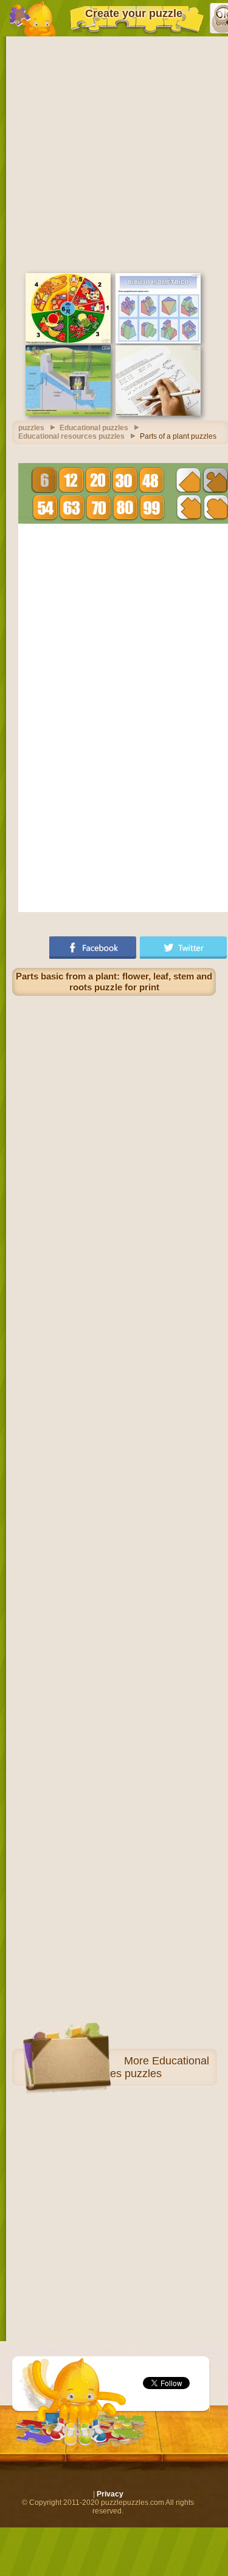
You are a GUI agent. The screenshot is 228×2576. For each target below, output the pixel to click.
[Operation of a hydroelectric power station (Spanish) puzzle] (68, 413)
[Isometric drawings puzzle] (158, 341)
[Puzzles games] (32, 18)
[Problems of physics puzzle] (158, 413)
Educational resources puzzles (141, 2067)
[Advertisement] (114, 153)
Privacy (110, 2494)
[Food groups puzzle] (68, 341)
